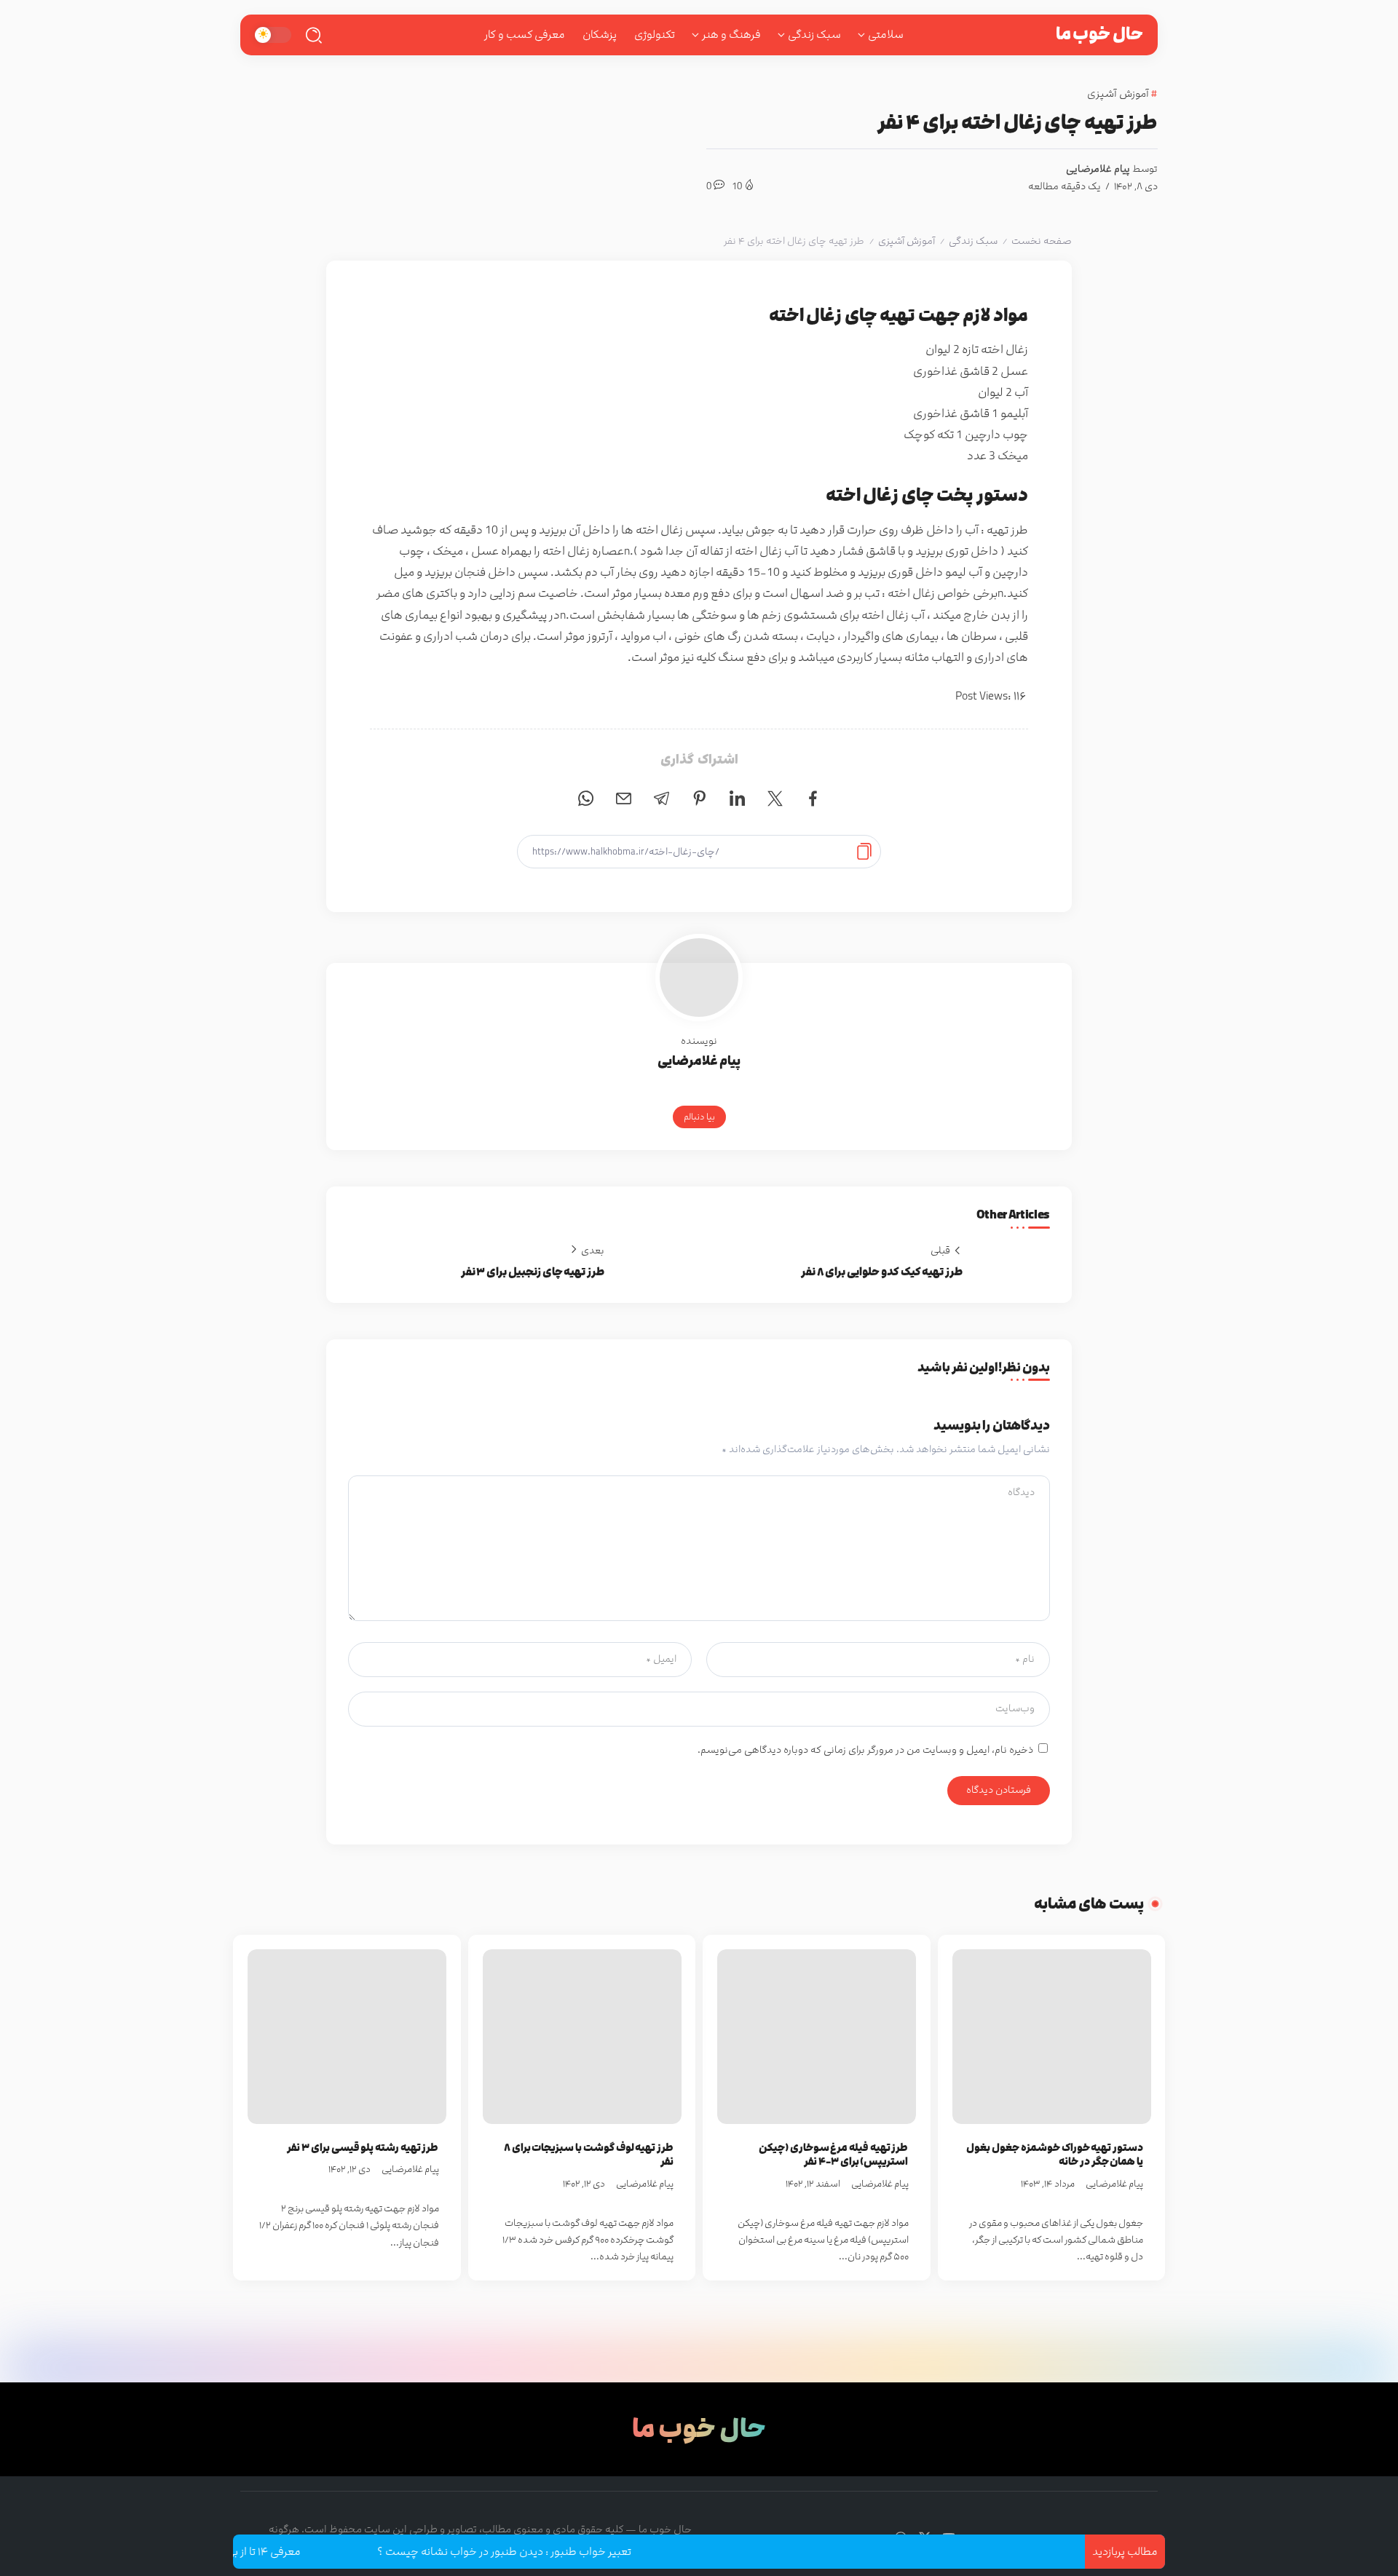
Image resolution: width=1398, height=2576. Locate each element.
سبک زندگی (973, 241)
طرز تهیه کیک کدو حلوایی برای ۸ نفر (882, 1272)
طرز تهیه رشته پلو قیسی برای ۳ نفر (363, 2148)
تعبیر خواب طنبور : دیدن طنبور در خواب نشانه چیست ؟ (561, 2552)
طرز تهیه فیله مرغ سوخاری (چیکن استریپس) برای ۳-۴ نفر (834, 2155)
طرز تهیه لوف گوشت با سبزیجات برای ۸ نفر (589, 2155)
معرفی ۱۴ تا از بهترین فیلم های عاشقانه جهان (254, 2552)
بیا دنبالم (699, 1117)
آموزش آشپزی (907, 241)
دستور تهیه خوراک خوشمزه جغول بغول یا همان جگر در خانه (1055, 2155)
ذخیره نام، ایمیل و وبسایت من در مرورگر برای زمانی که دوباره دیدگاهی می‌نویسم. (865, 1750)
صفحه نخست (1042, 241)
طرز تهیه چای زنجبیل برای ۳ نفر (533, 1272)
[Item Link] (1052, 2037)
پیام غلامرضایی (1098, 169)
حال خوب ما (1099, 34)
